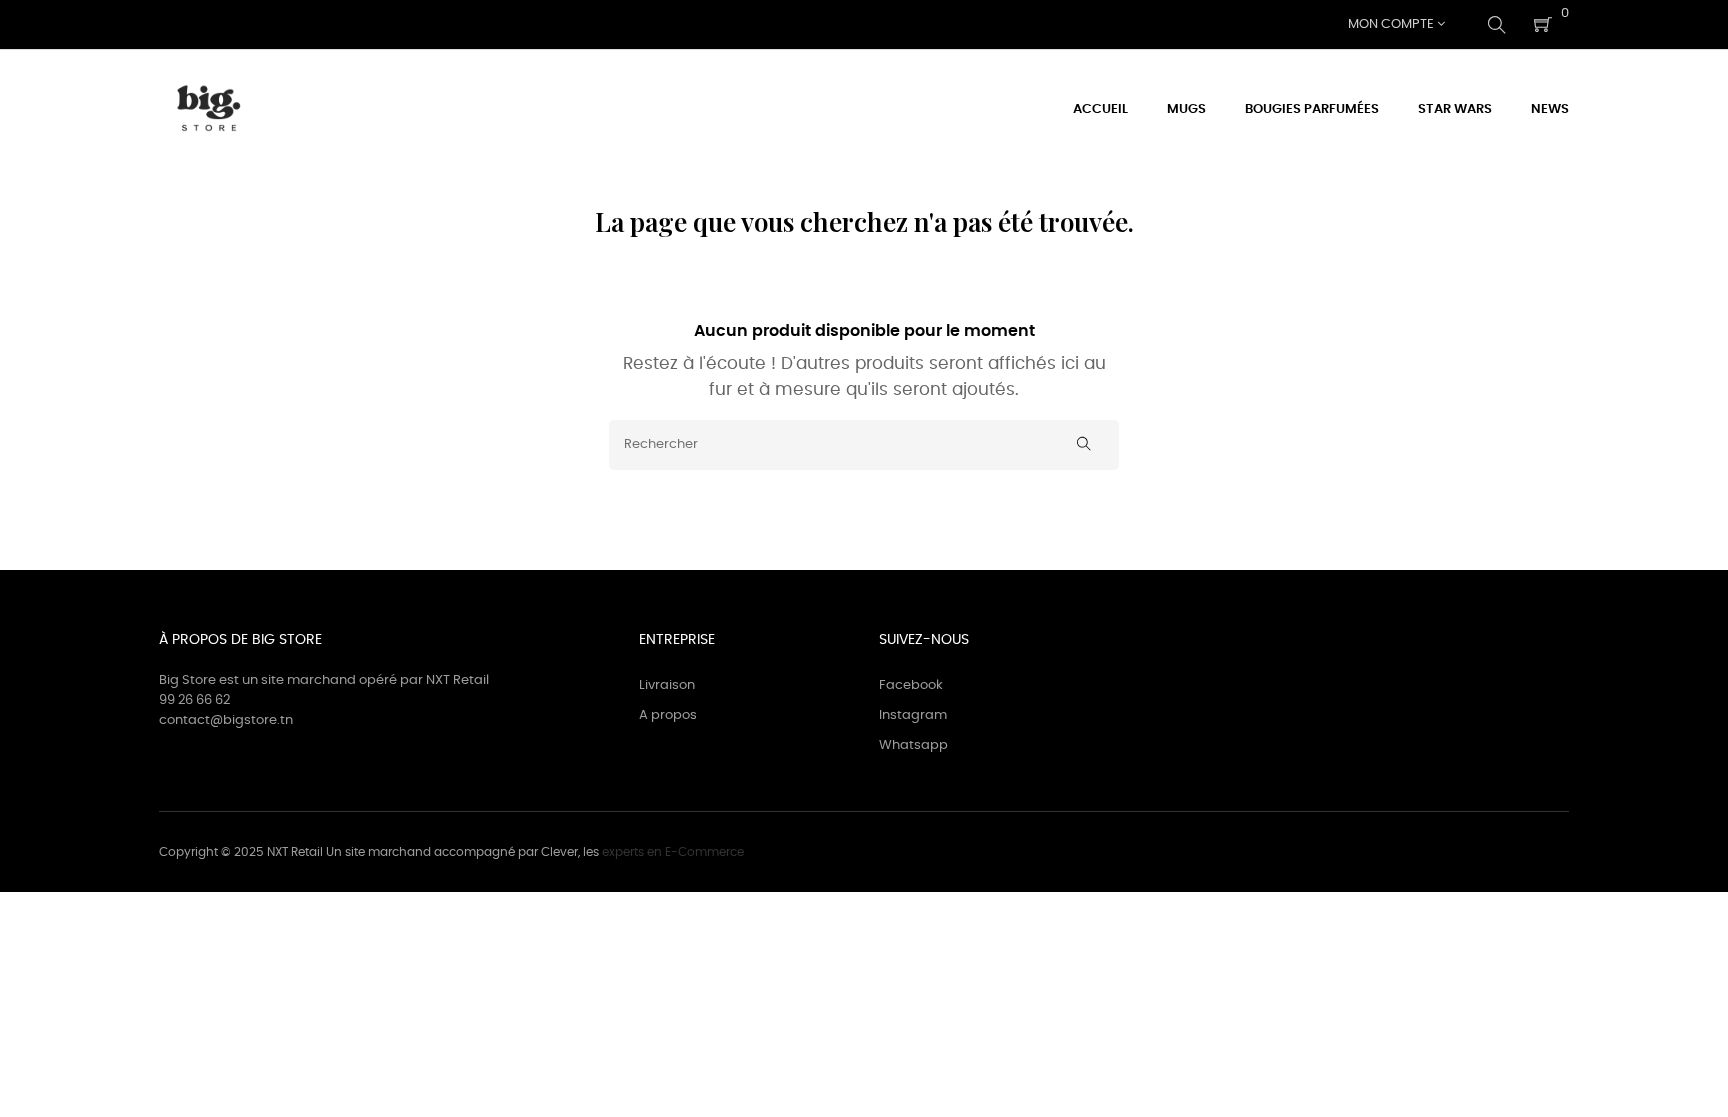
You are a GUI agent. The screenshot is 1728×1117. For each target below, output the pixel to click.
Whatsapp (913, 745)
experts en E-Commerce (673, 852)
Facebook (911, 685)
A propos (668, 715)
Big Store (187, 680)
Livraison (667, 685)
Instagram (913, 715)
